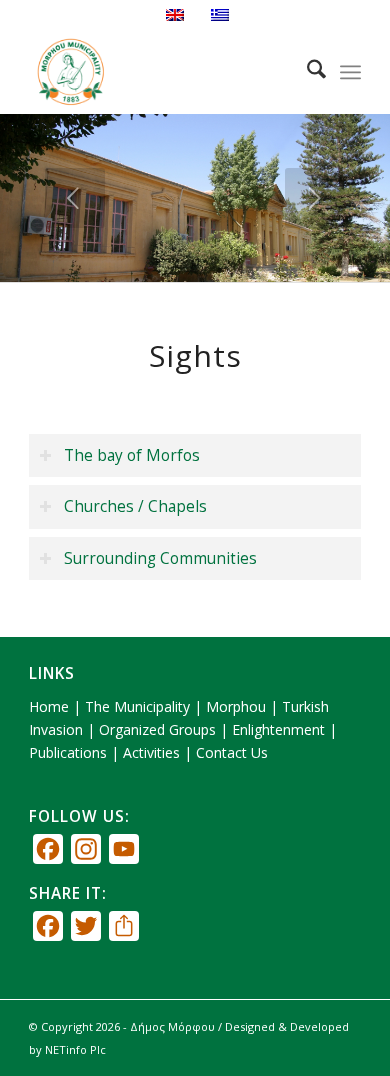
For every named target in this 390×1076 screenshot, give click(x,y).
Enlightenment (278, 729)
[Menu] (350, 72)
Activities (151, 752)
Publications (68, 752)
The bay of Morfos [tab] (132, 455)
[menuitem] (306, 72)
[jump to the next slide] (315, 198)
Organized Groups (157, 729)
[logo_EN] (161, 72)
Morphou (236, 706)
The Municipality (137, 706)
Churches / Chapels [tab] (135, 506)
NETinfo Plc (75, 1049)
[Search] (306, 72)
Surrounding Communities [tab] (160, 558)
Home (49, 706)
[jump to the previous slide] (75, 198)
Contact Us (232, 752)
